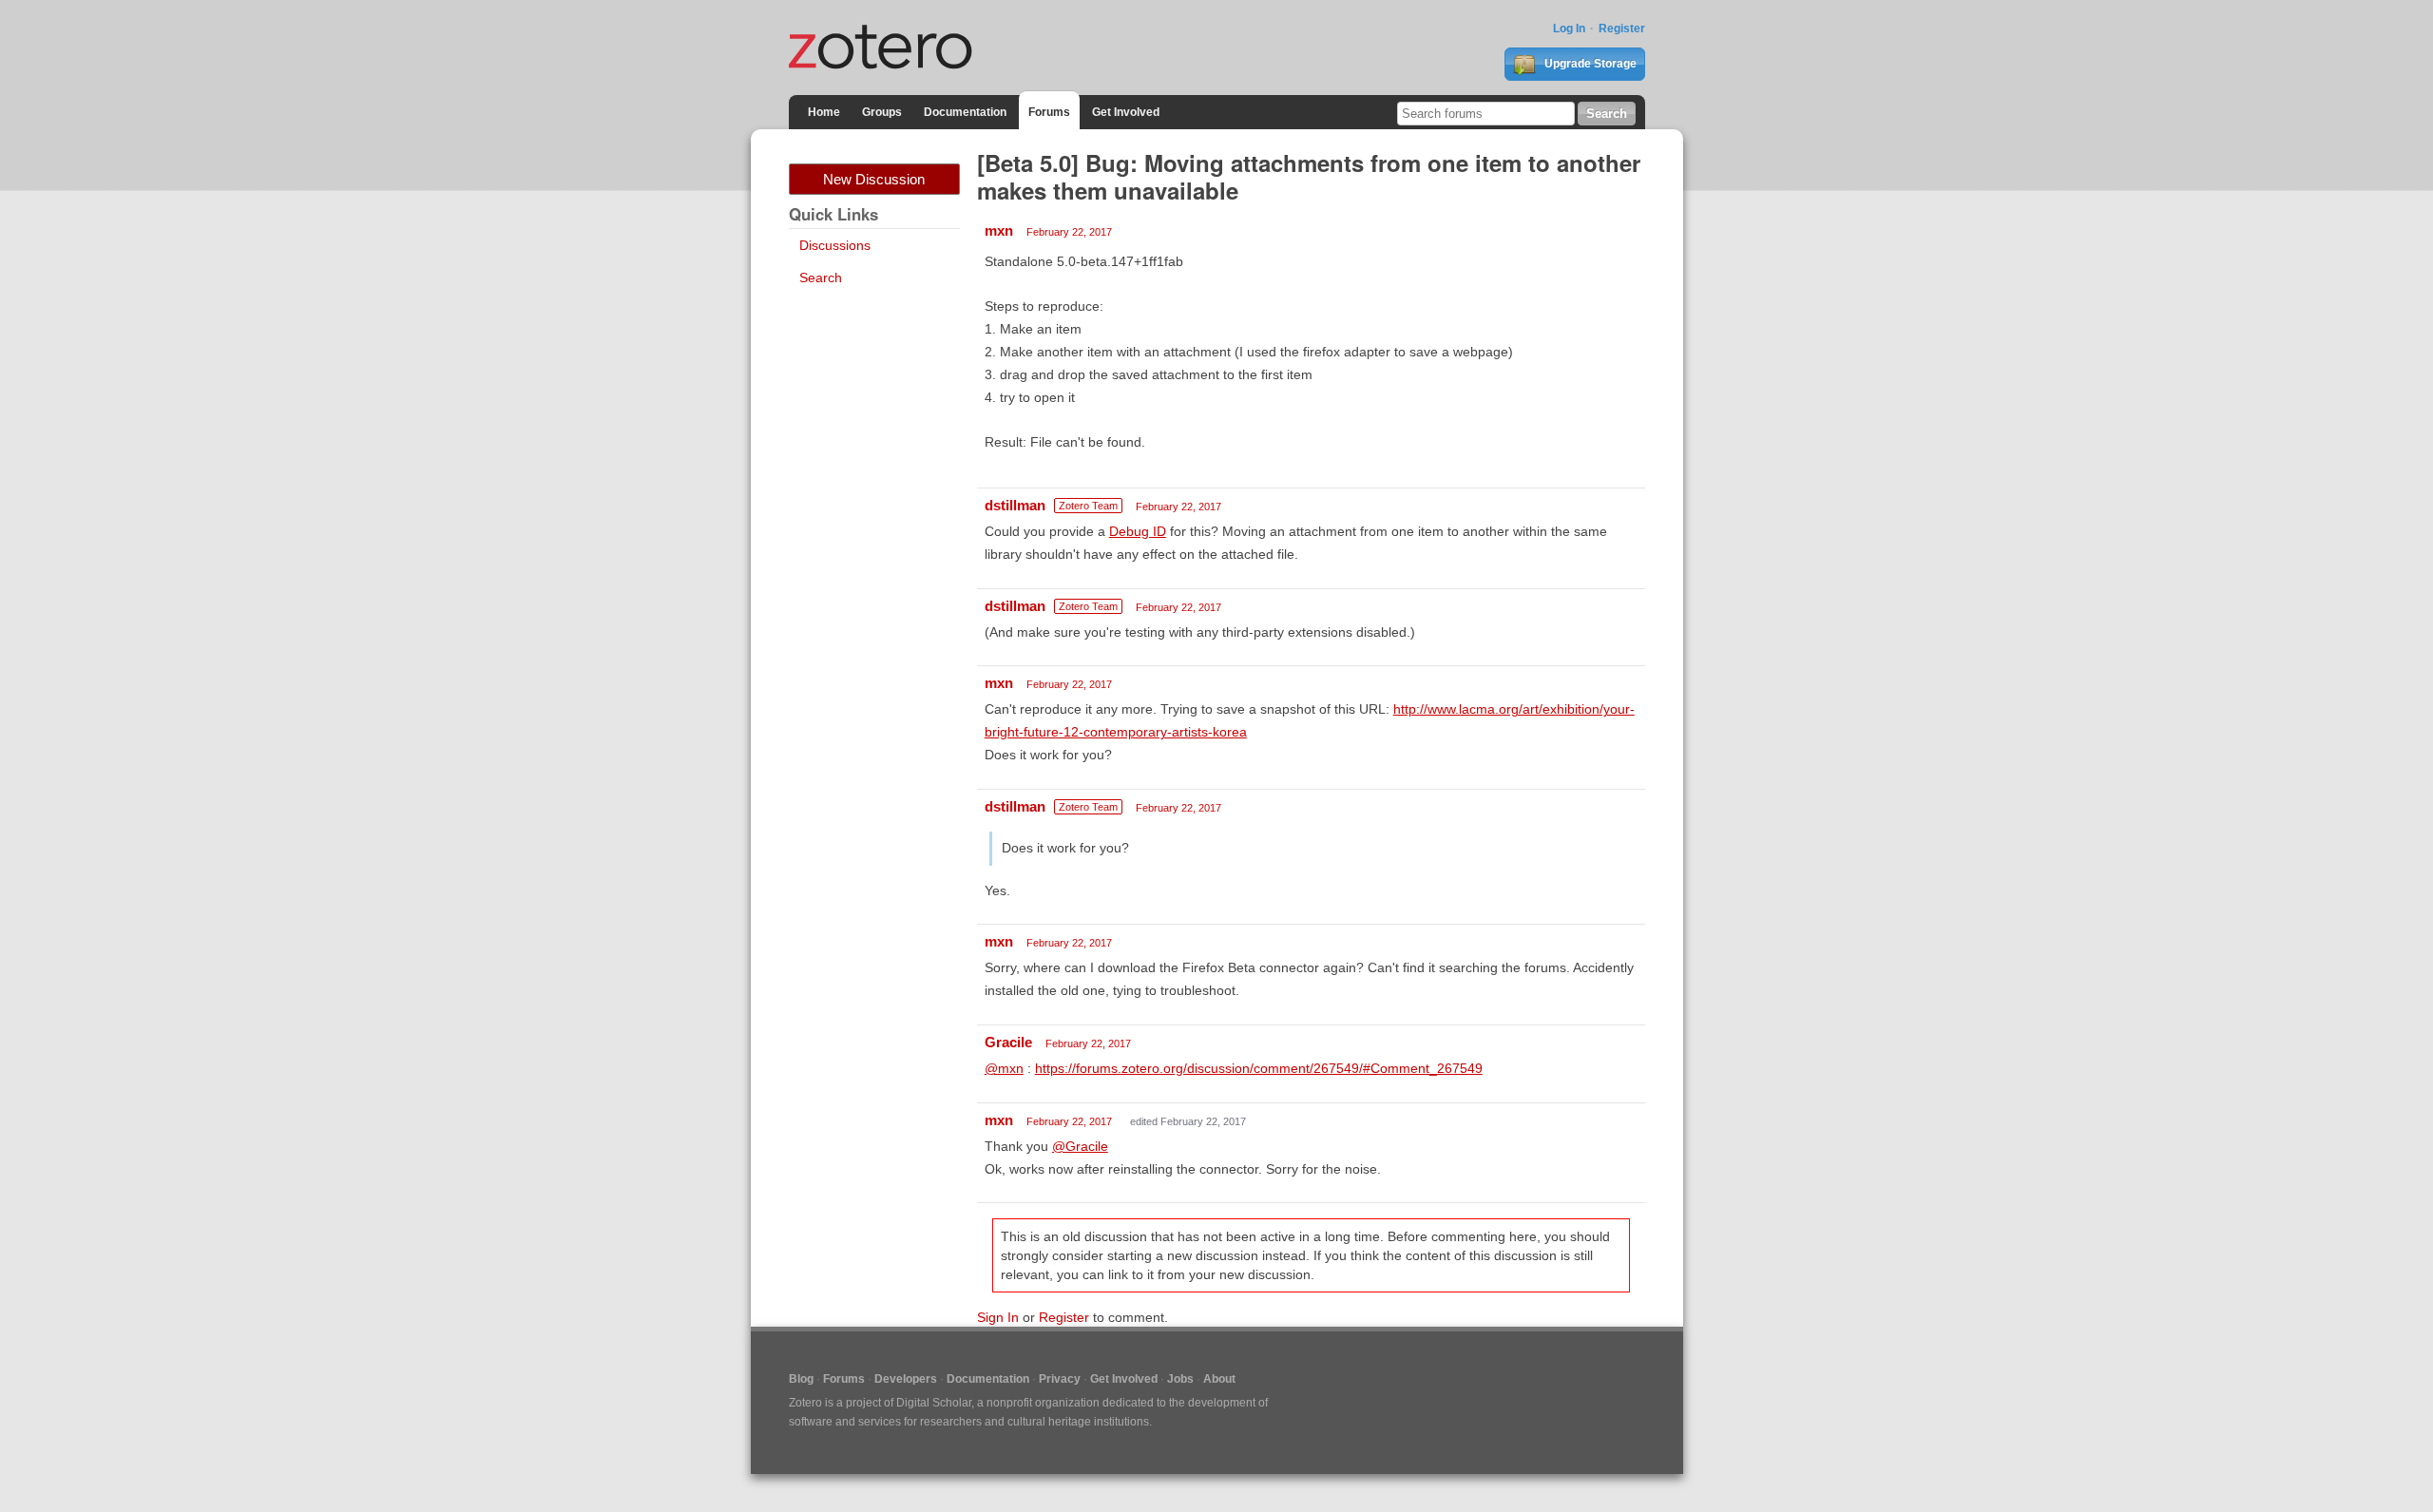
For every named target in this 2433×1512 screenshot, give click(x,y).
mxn (999, 230)
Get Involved (1126, 112)
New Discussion (874, 179)
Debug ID (1138, 531)
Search (821, 278)
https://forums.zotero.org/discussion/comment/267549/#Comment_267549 (1259, 1068)
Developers (906, 1379)
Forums (1049, 112)
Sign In (998, 1317)
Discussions (835, 245)
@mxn (1004, 1068)
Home (824, 112)
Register (1622, 29)
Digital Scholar (934, 1403)
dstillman (1015, 505)
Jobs (1180, 1379)
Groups (882, 112)
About (1219, 1379)
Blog (801, 1379)
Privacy (1060, 1379)
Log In (1569, 29)
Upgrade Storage (1589, 64)
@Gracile (1080, 1146)
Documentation (965, 112)
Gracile (1008, 1042)
